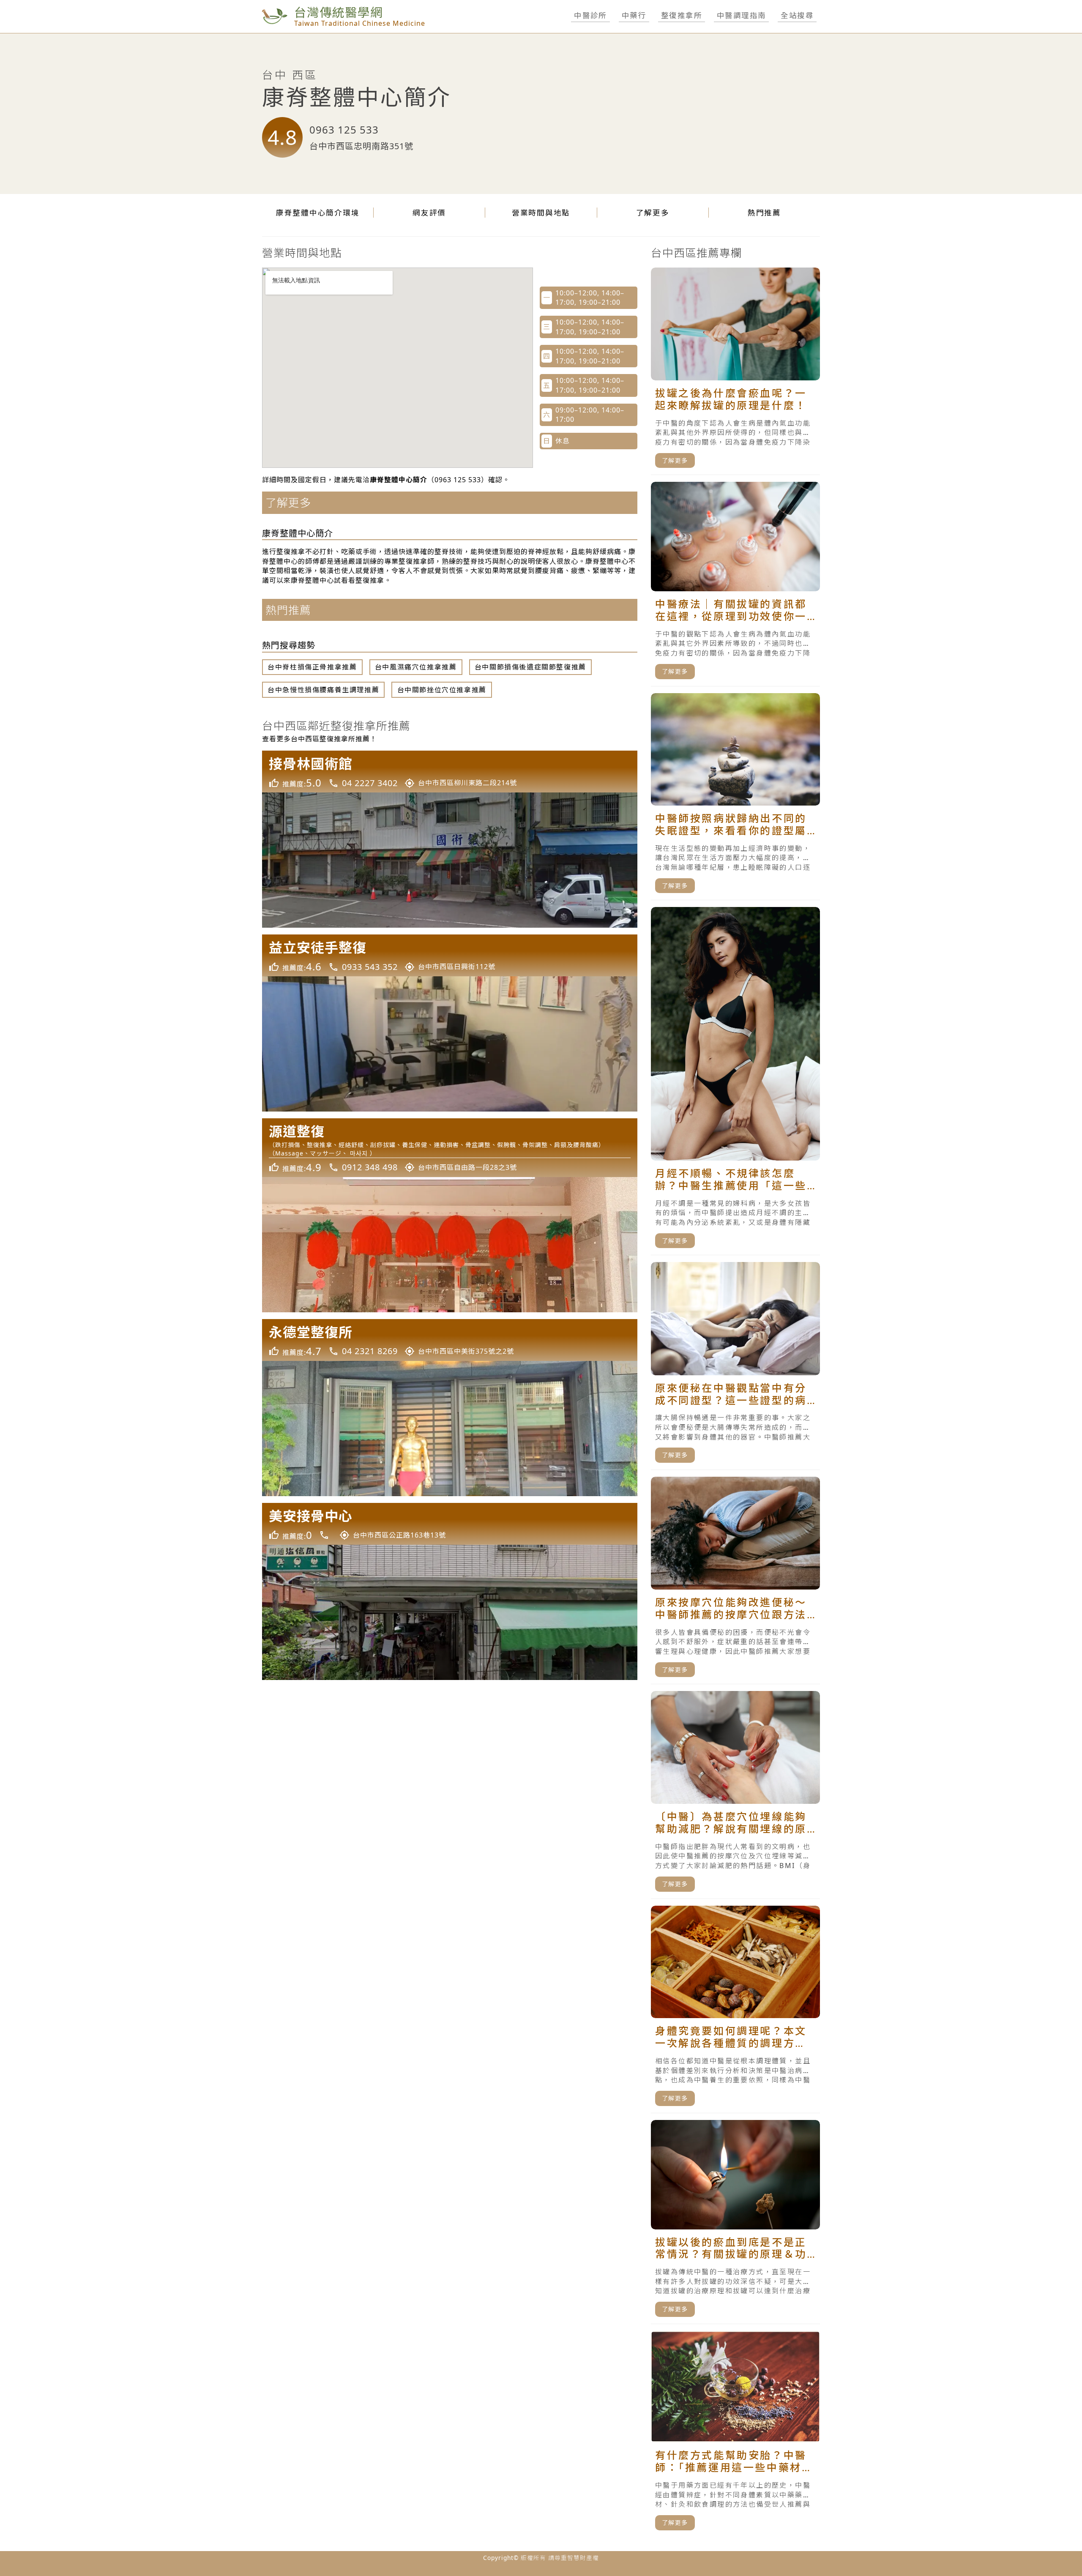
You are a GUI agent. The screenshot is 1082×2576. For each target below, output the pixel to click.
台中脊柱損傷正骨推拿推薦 (312, 667)
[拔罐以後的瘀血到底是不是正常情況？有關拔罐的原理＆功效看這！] (735, 2222)
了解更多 (653, 213)
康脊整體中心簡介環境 (318, 213)
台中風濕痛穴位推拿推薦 (416, 667)
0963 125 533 (344, 130)
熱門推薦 (764, 213)
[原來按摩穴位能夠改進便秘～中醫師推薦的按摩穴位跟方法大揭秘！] (735, 1580)
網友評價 (429, 213)
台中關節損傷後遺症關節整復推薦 (530, 667)
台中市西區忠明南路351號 (361, 146)
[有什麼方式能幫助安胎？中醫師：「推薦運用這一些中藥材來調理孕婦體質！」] (735, 2434)
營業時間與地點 (541, 213)
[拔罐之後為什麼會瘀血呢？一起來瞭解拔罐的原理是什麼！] (735, 371)
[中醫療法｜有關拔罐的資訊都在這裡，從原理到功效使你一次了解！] (735, 584)
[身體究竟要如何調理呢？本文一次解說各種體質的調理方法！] (735, 2009)
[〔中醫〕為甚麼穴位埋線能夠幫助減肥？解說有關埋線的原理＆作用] (735, 1795)
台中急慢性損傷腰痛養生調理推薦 (323, 690)
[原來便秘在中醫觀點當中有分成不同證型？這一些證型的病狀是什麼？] (735, 1366)
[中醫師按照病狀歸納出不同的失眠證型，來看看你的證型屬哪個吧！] (735, 797)
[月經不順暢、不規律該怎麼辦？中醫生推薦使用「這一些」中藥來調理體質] (735, 1081)
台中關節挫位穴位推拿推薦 (442, 690)
